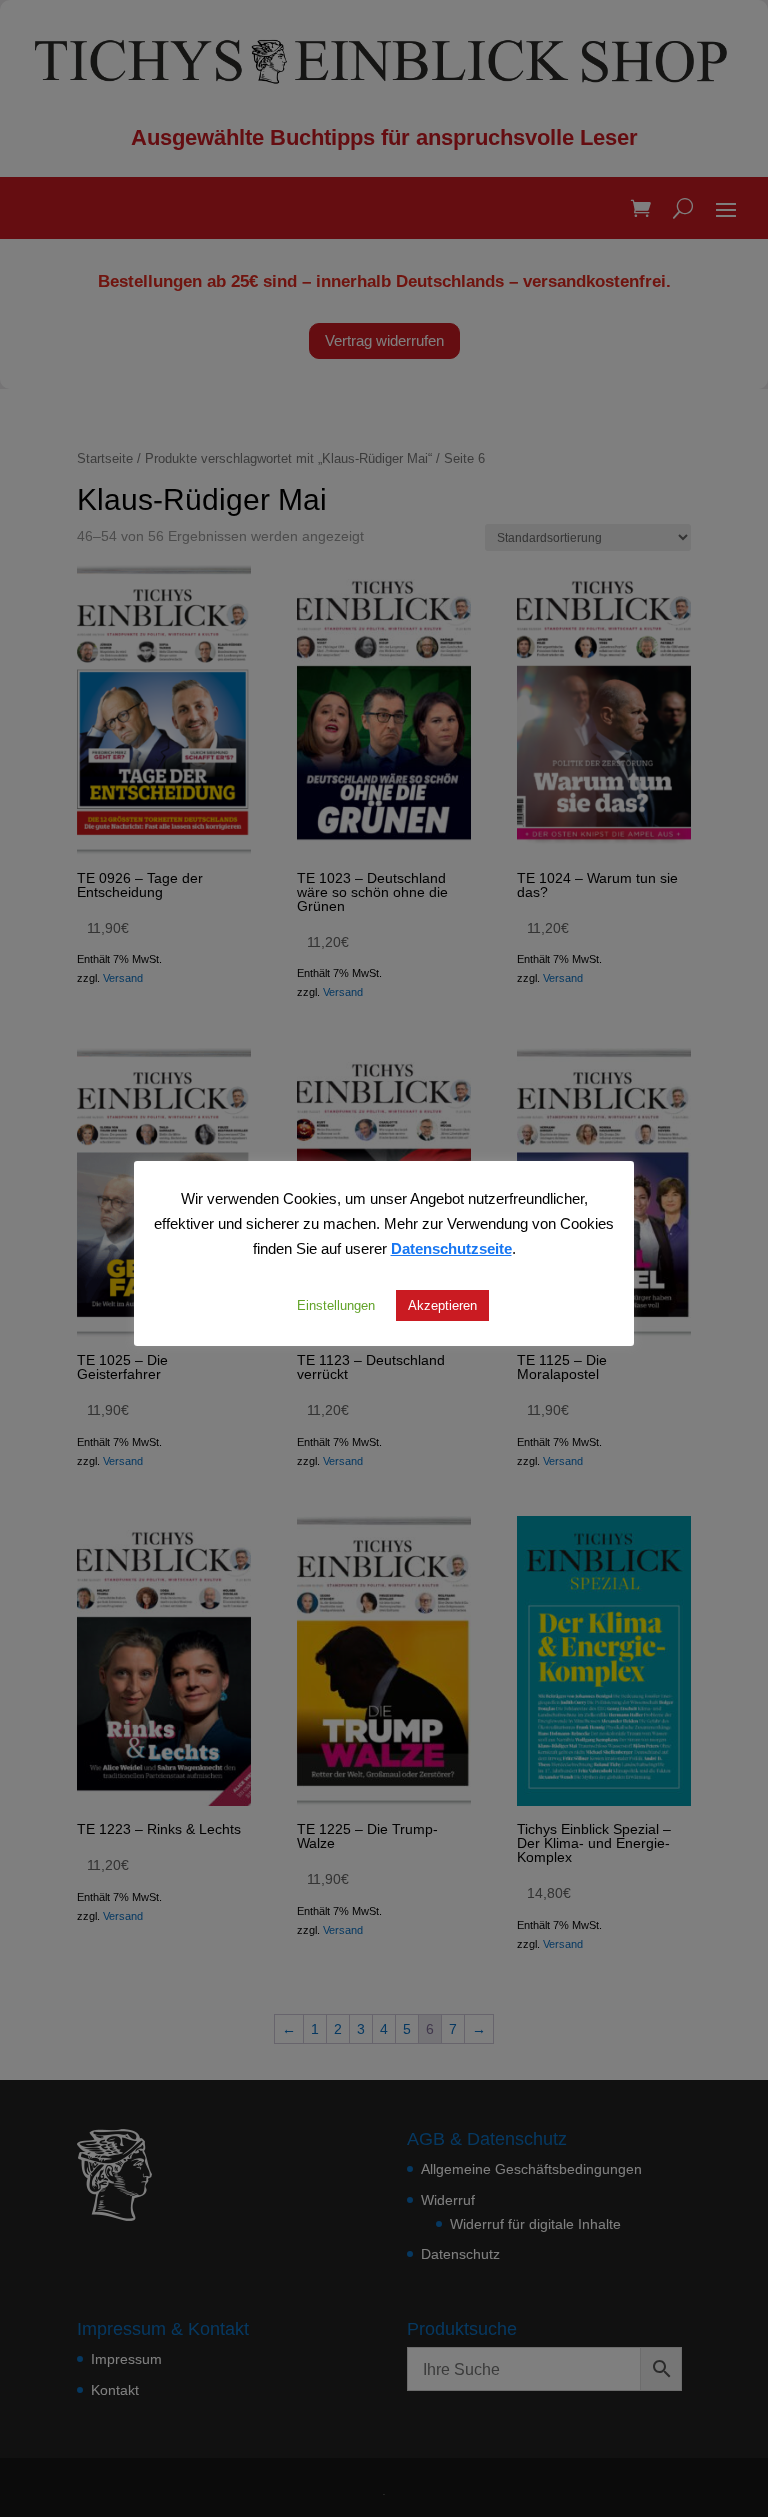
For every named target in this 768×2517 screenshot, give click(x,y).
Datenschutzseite (451, 1248)
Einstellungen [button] (336, 1305)
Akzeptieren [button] (442, 1305)
